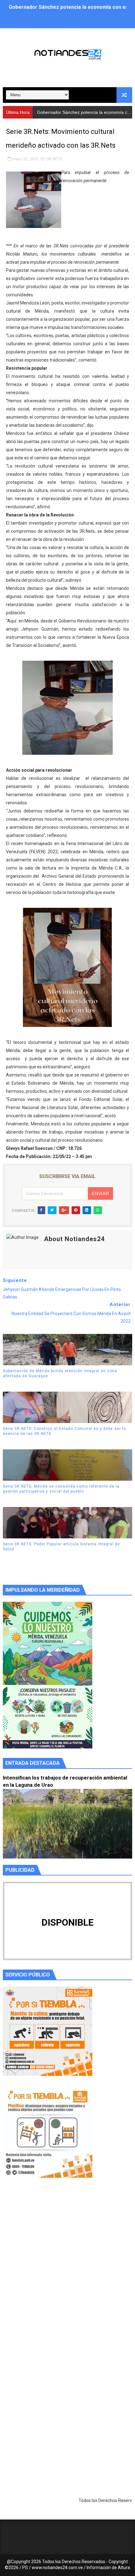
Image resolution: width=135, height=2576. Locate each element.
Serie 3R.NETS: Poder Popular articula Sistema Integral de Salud (61, 1547)
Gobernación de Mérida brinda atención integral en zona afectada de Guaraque (60, 1374)
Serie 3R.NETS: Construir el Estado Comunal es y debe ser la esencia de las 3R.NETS (64, 1431)
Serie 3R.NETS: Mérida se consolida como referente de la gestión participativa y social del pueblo (61, 1489)
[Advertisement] (67, 2270)
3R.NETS (54, 159)
